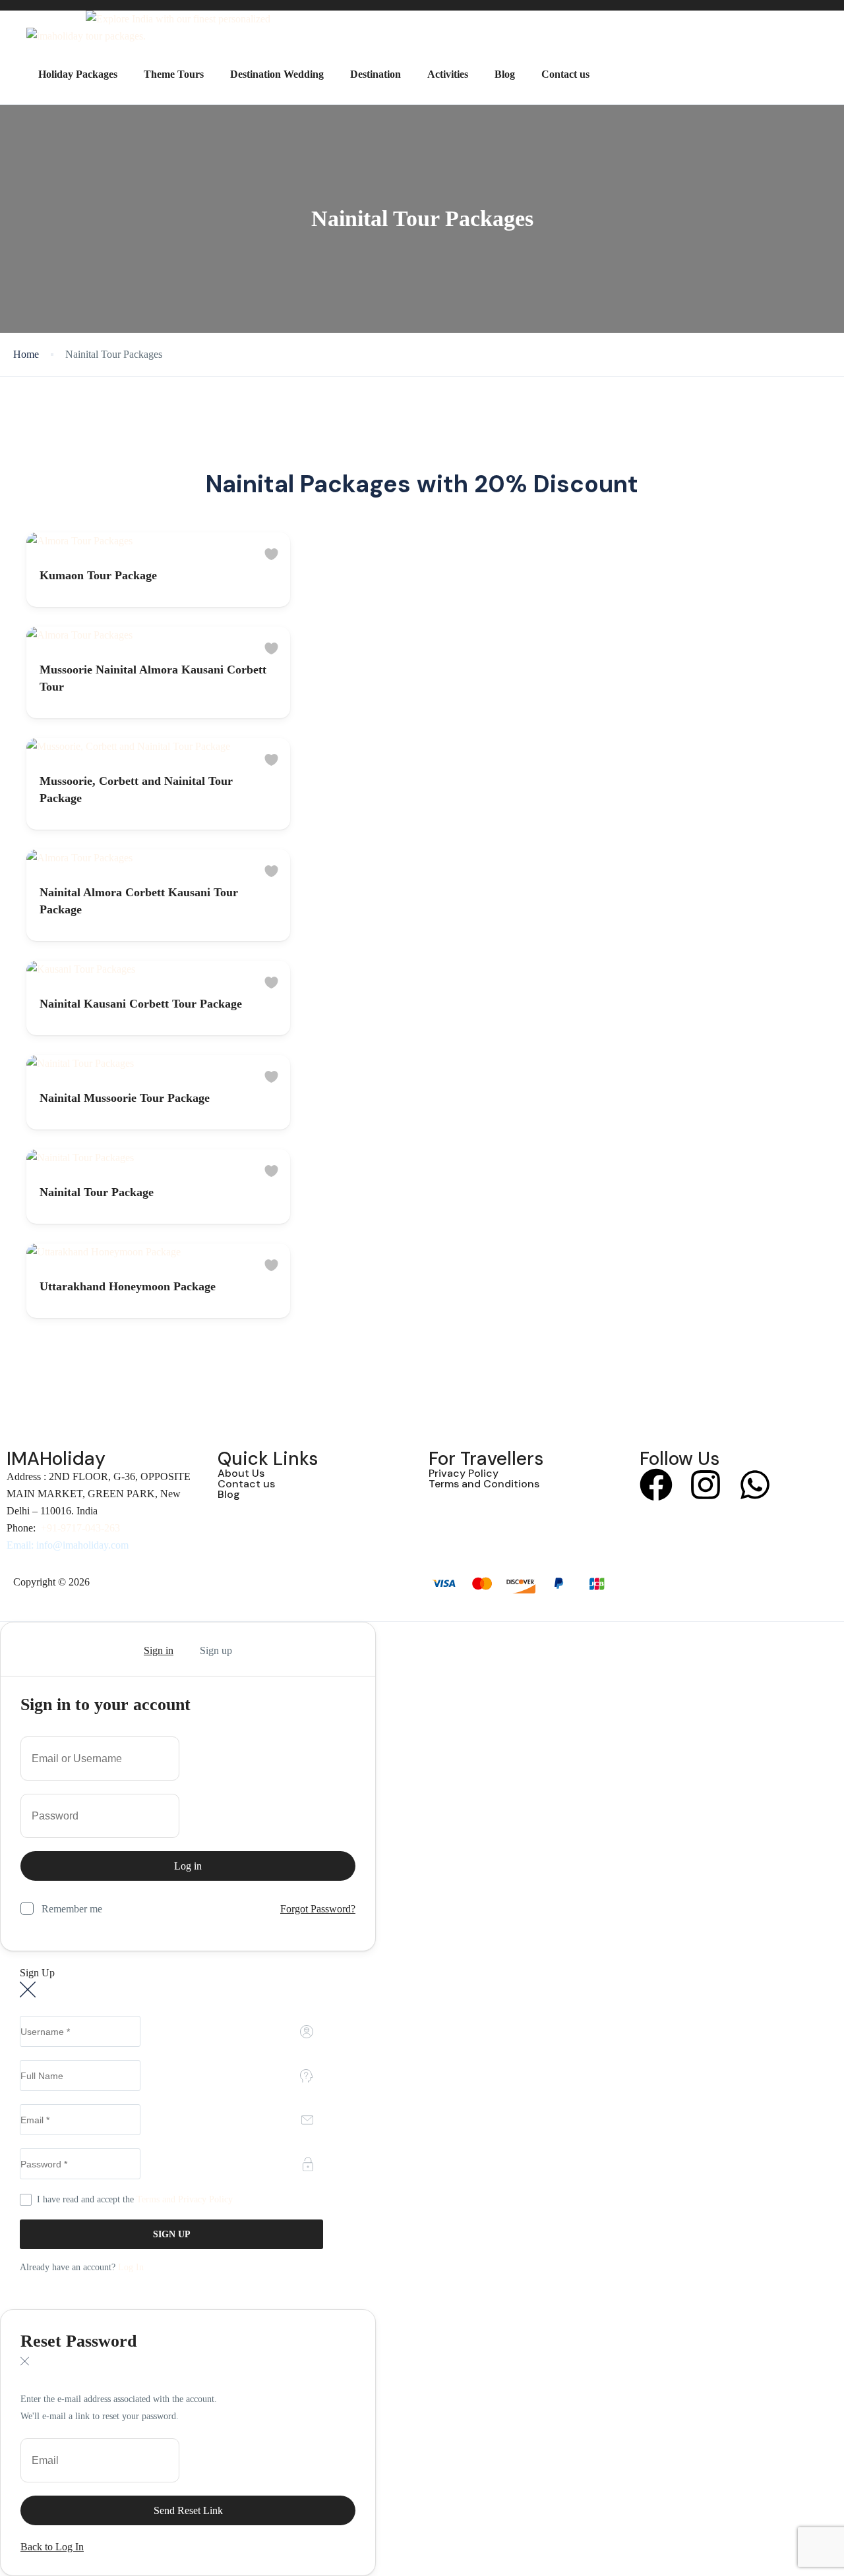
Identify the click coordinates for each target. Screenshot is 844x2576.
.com (118, 1545)
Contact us (565, 74)
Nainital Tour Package (97, 1192)
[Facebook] (656, 1485)
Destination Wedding (277, 74)
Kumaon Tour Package (98, 575)
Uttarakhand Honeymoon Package (128, 1286)
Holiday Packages (78, 74)
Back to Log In (52, 2547)
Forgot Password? (318, 1909)
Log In (131, 2267)
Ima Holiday (118, 1582)
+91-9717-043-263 (80, 1528)
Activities (448, 74)
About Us (241, 1473)
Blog (505, 74)
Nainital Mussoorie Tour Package (125, 1098)
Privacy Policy (464, 1473)
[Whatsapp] (755, 1485)
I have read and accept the (135, 2199)
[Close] (24, 1651)
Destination (376, 74)
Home (26, 354)
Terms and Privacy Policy (185, 2199)
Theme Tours (174, 74)
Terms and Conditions (484, 1484)
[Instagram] (706, 1485)
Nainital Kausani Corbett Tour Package (141, 1004)
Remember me (72, 1909)
